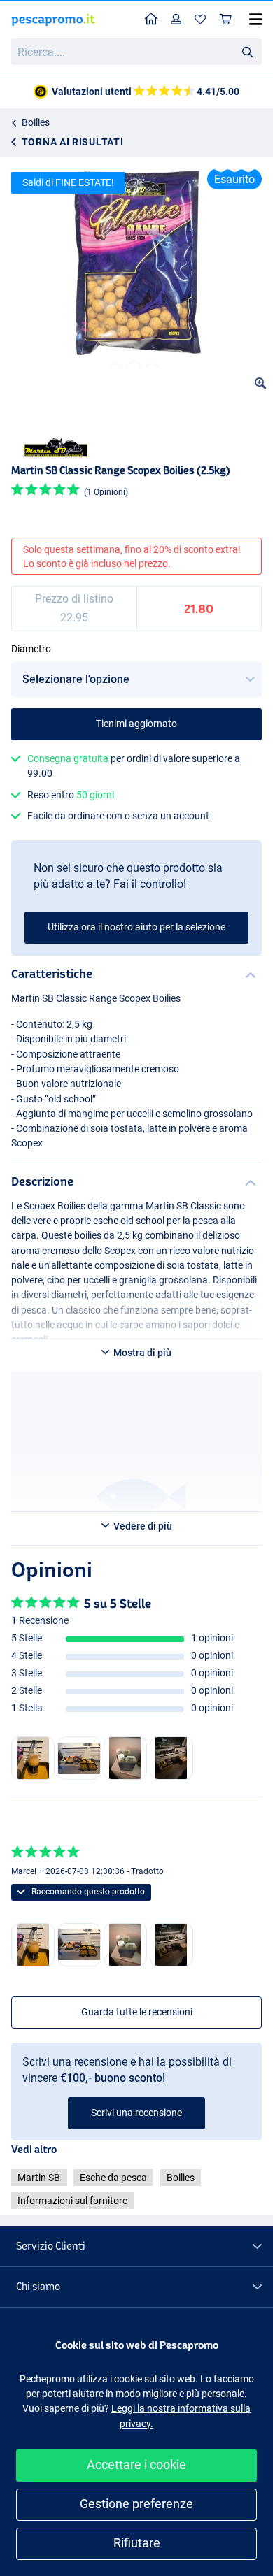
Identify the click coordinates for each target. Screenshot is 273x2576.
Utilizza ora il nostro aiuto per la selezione (136, 927)
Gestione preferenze (136, 2504)
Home (152, 20)
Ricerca (247, 51)
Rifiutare (137, 2543)
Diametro (31, 649)
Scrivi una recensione (136, 2113)
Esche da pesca (113, 2178)
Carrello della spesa (226, 20)
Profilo (176, 20)
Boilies (36, 122)
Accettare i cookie (136, 2465)
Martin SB (39, 2178)
